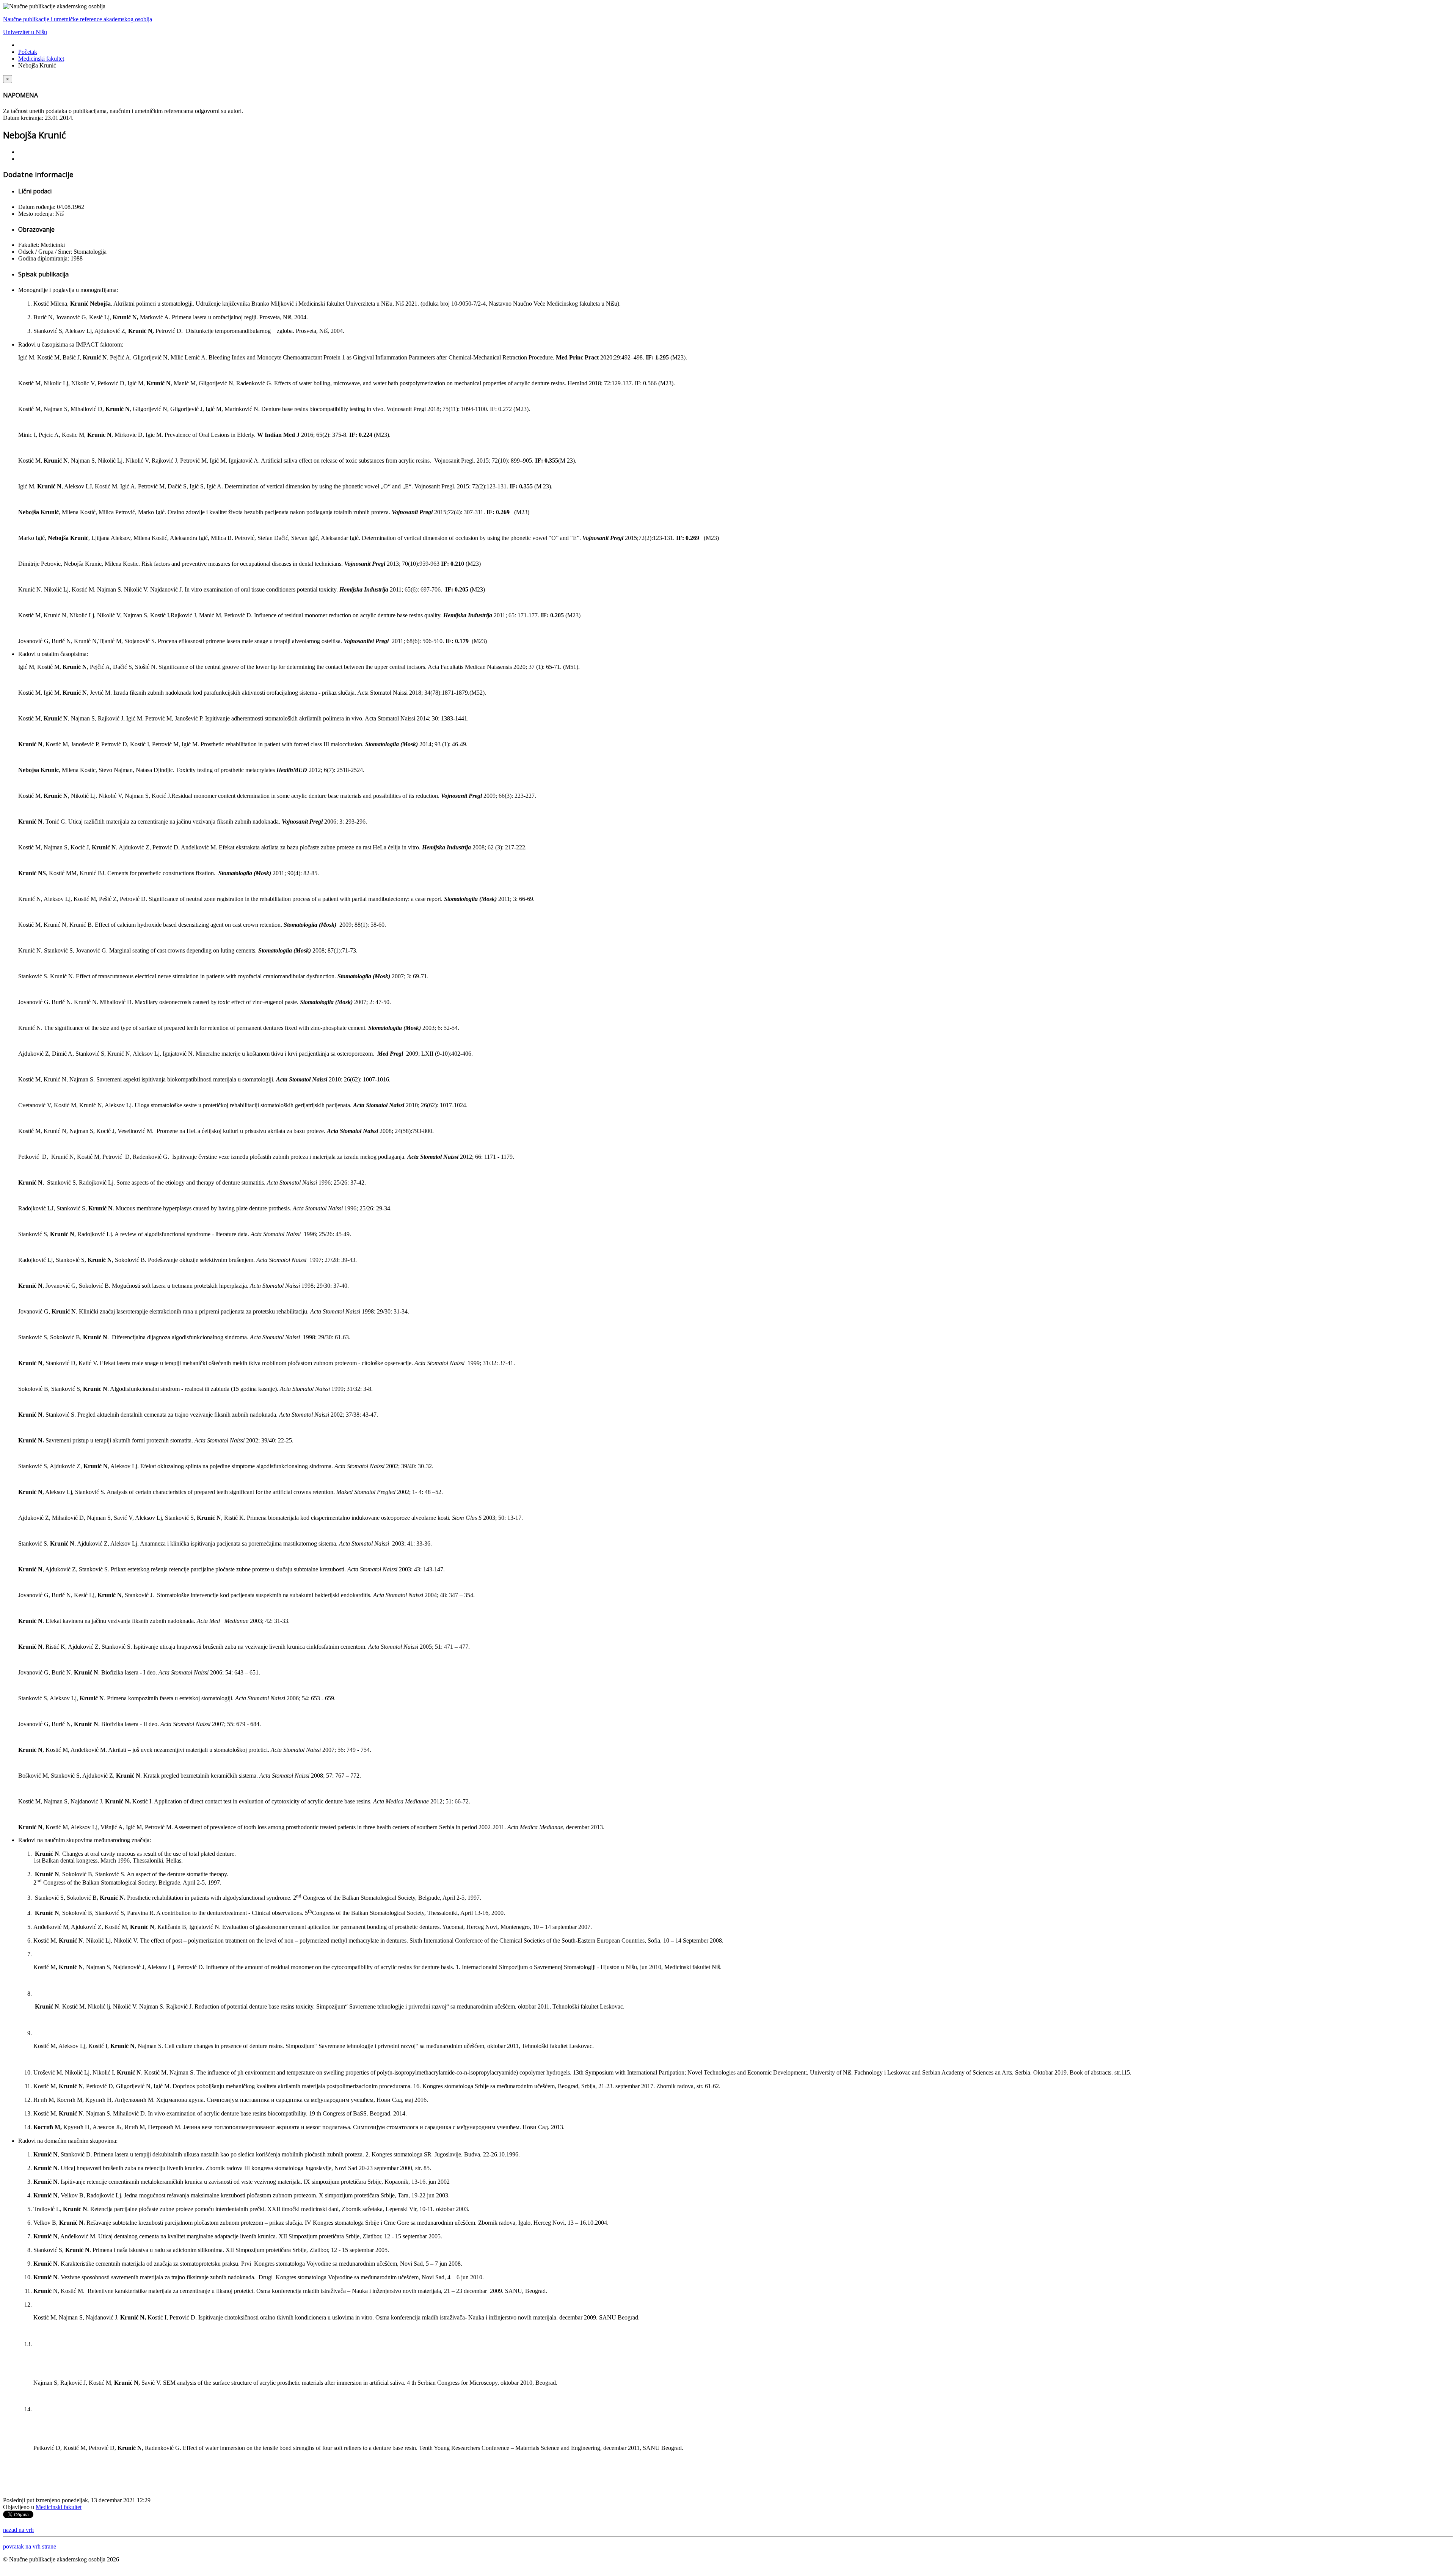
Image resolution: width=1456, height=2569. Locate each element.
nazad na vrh (18, 2530)
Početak (28, 52)
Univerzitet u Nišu (25, 32)
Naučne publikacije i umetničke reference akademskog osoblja (78, 19)
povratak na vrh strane (30, 2546)
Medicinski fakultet (41, 59)
